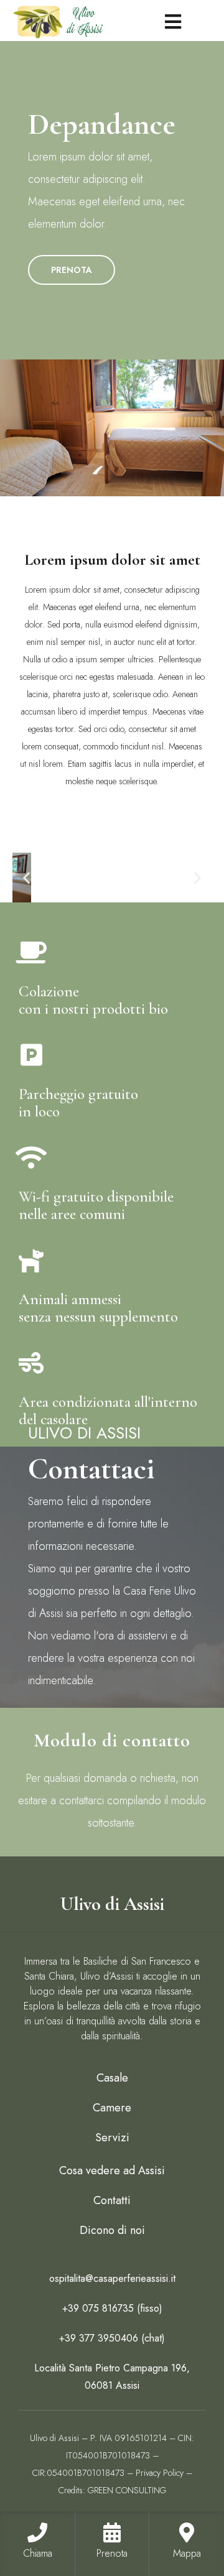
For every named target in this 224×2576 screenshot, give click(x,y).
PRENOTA (72, 270)
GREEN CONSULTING (127, 2490)
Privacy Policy (160, 2473)
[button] (26, 878)
